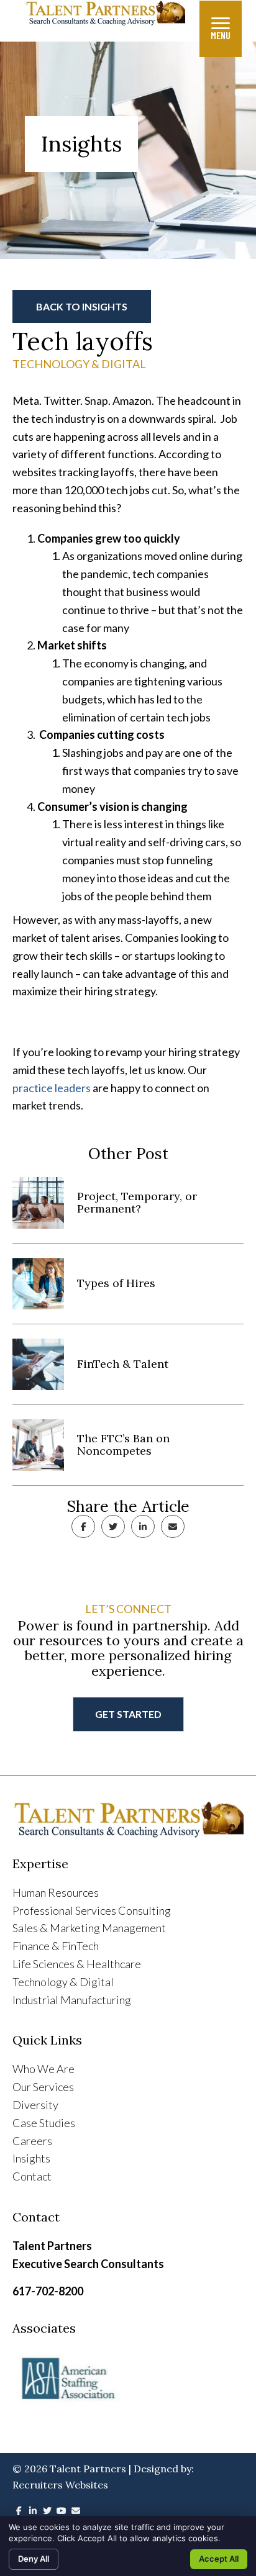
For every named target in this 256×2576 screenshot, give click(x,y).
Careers (32, 2141)
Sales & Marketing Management (89, 1928)
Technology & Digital (79, 364)
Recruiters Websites (60, 2485)
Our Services (43, 2087)
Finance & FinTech (56, 1946)
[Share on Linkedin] (143, 1526)
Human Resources (56, 1892)
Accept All (219, 2559)
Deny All (34, 2559)
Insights (31, 2158)
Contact (32, 2176)
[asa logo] (128, 2379)
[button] (82, 307)
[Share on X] (113, 1526)
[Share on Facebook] (83, 1526)
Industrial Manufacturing (72, 2000)
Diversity (35, 2105)
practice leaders (52, 1088)
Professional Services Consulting (92, 1910)
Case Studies (44, 2123)
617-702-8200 (48, 2291)
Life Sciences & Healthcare (77, 1964)
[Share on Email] (173, 1526)
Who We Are (43, 2069)
